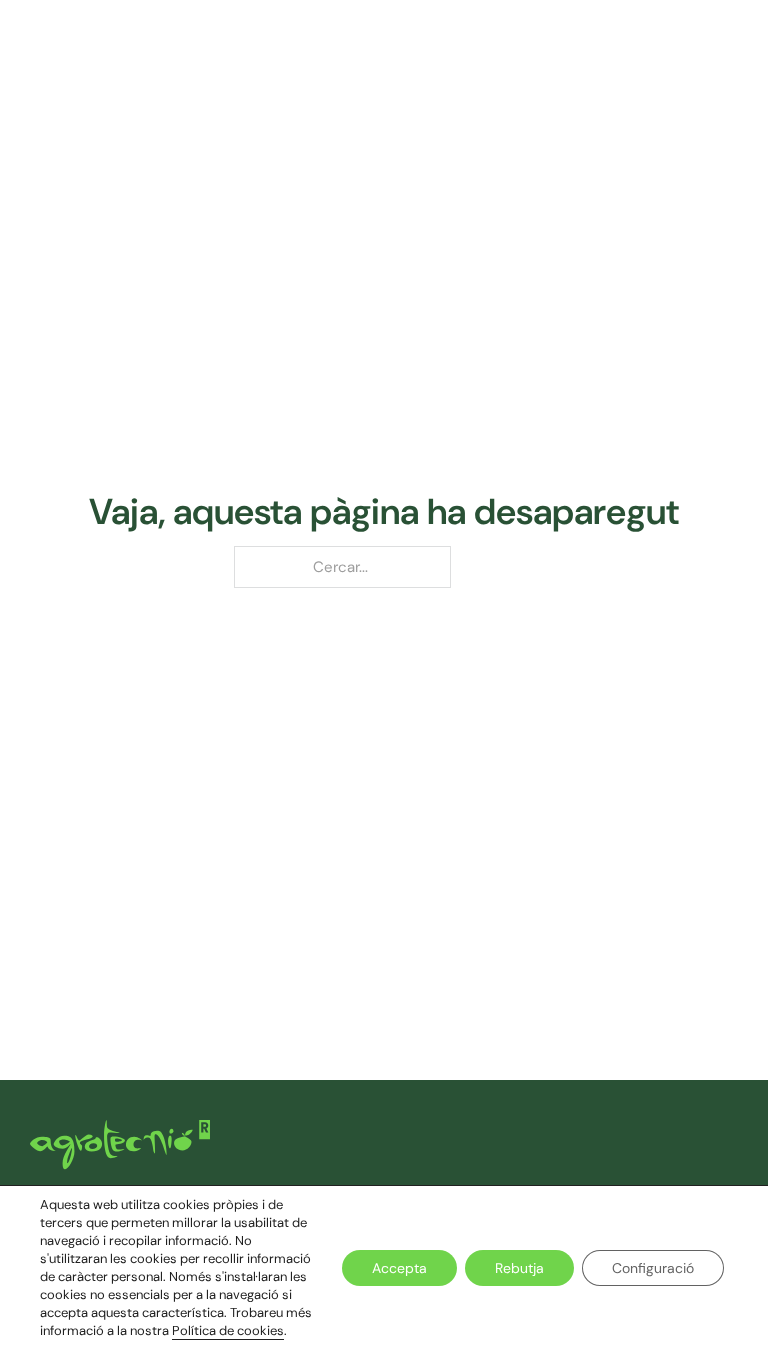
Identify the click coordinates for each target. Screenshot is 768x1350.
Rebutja (519, 1268)
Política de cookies (228, 1330)
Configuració (653, 1268)
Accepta (399, 1268)
